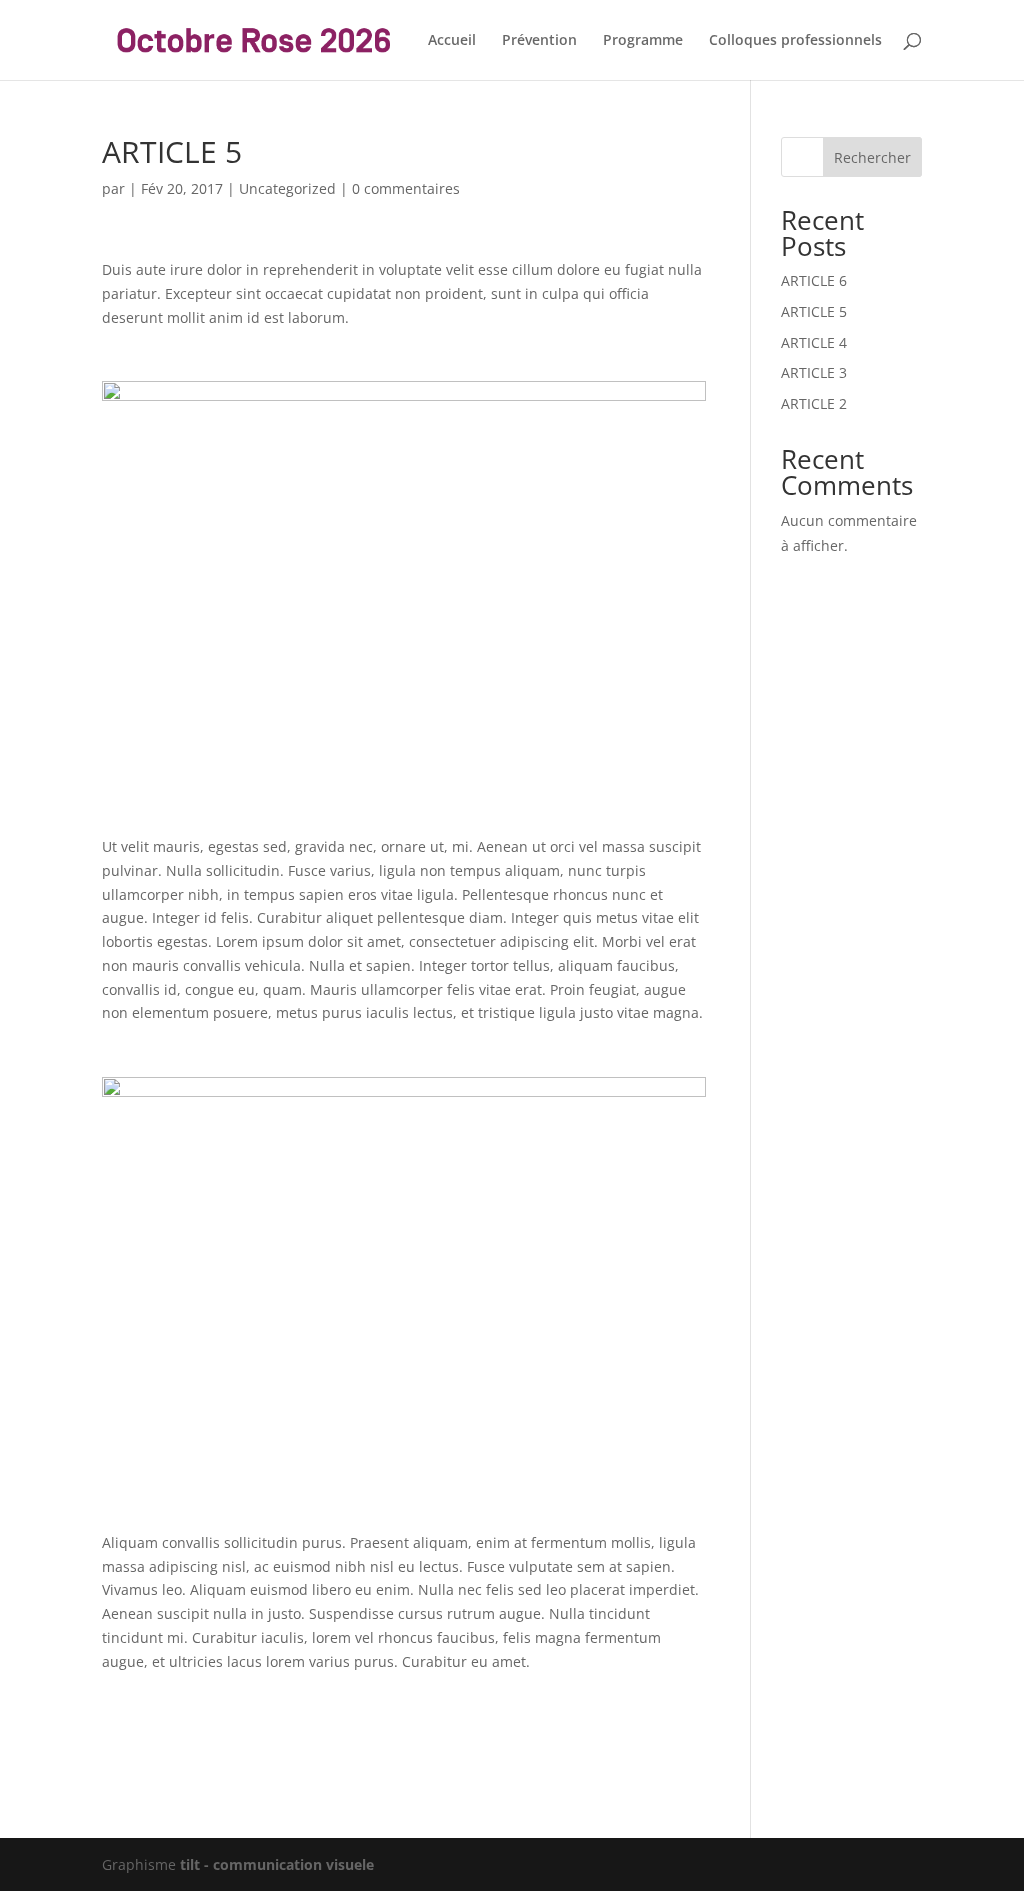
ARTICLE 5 (814, 311)
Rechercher (872, 157)
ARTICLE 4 (814, 342)
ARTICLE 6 (814, 280)
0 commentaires (406, 188)
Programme (643, 41)
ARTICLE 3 (814, 372)
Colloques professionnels (795, 41)
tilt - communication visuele (277, 1864)
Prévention (539, 41)
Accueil (452, 41)
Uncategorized (287, 188)
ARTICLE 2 (814, 403)
